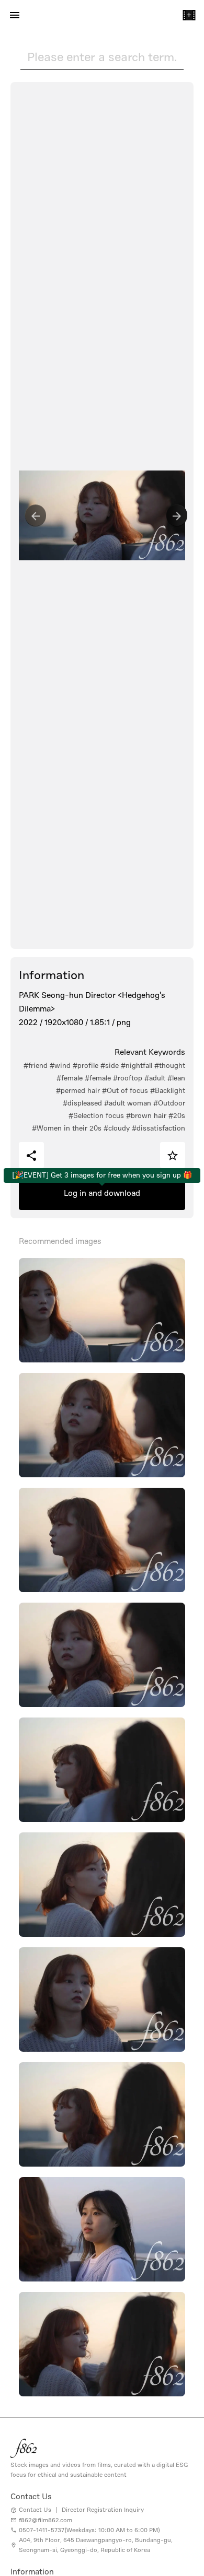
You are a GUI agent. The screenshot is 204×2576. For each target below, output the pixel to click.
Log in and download (102, 1193)
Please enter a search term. (102, 57)
